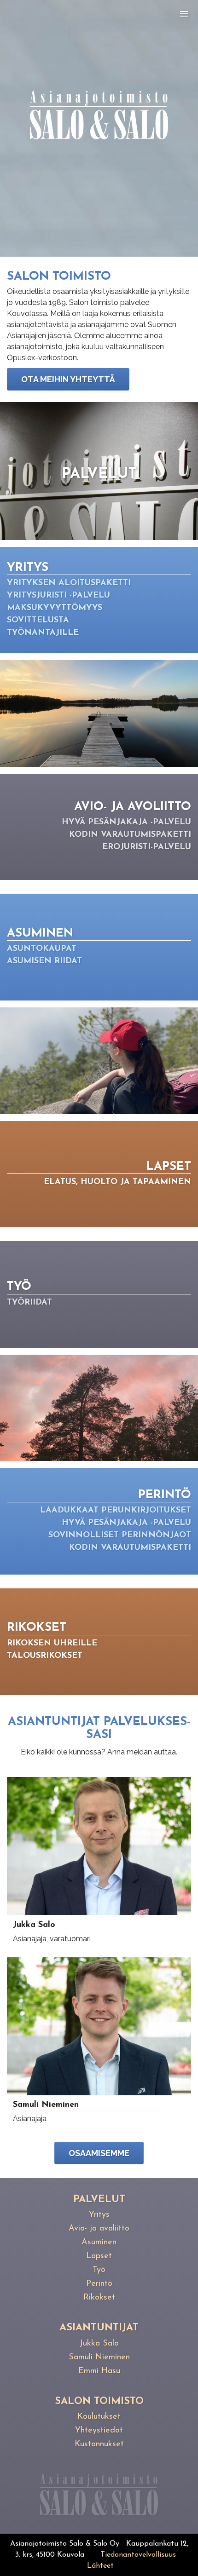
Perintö (99, 2284)
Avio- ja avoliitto (99, 2229)
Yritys (99, 2215)
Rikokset (99, 2298)
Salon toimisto (99, 2401)
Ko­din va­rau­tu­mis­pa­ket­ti (130, 835)
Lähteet (100, 2566)
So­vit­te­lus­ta (38, 621)
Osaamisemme (99, 2153)
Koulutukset (99, 2417)
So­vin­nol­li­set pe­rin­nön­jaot (120, 1535)
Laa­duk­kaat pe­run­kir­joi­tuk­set (116, 1511)
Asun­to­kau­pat (42, 949)
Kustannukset (99, 2444)
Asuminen (99, 2242)
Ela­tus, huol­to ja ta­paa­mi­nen (117, 1182)
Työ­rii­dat (29, 1303)
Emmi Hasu (99, 2371)
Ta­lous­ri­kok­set (45, 1656)
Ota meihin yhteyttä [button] (68, 379)
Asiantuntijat (99, 2328)
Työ (99, 2270)
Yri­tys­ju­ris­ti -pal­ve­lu (58, 596)
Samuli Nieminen (99, 2357)
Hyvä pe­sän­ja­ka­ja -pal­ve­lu (126, 822)
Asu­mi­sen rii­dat (44, 961)
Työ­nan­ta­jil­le (43, 633)
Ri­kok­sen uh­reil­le (52, 1644)
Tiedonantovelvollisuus (138, 2555)
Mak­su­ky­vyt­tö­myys (55, 608)
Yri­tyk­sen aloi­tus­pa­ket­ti (69, 583)
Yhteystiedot (99, 2431)
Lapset (99, 2256)
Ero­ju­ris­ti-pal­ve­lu (147, 847)
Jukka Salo (99, 2344)
